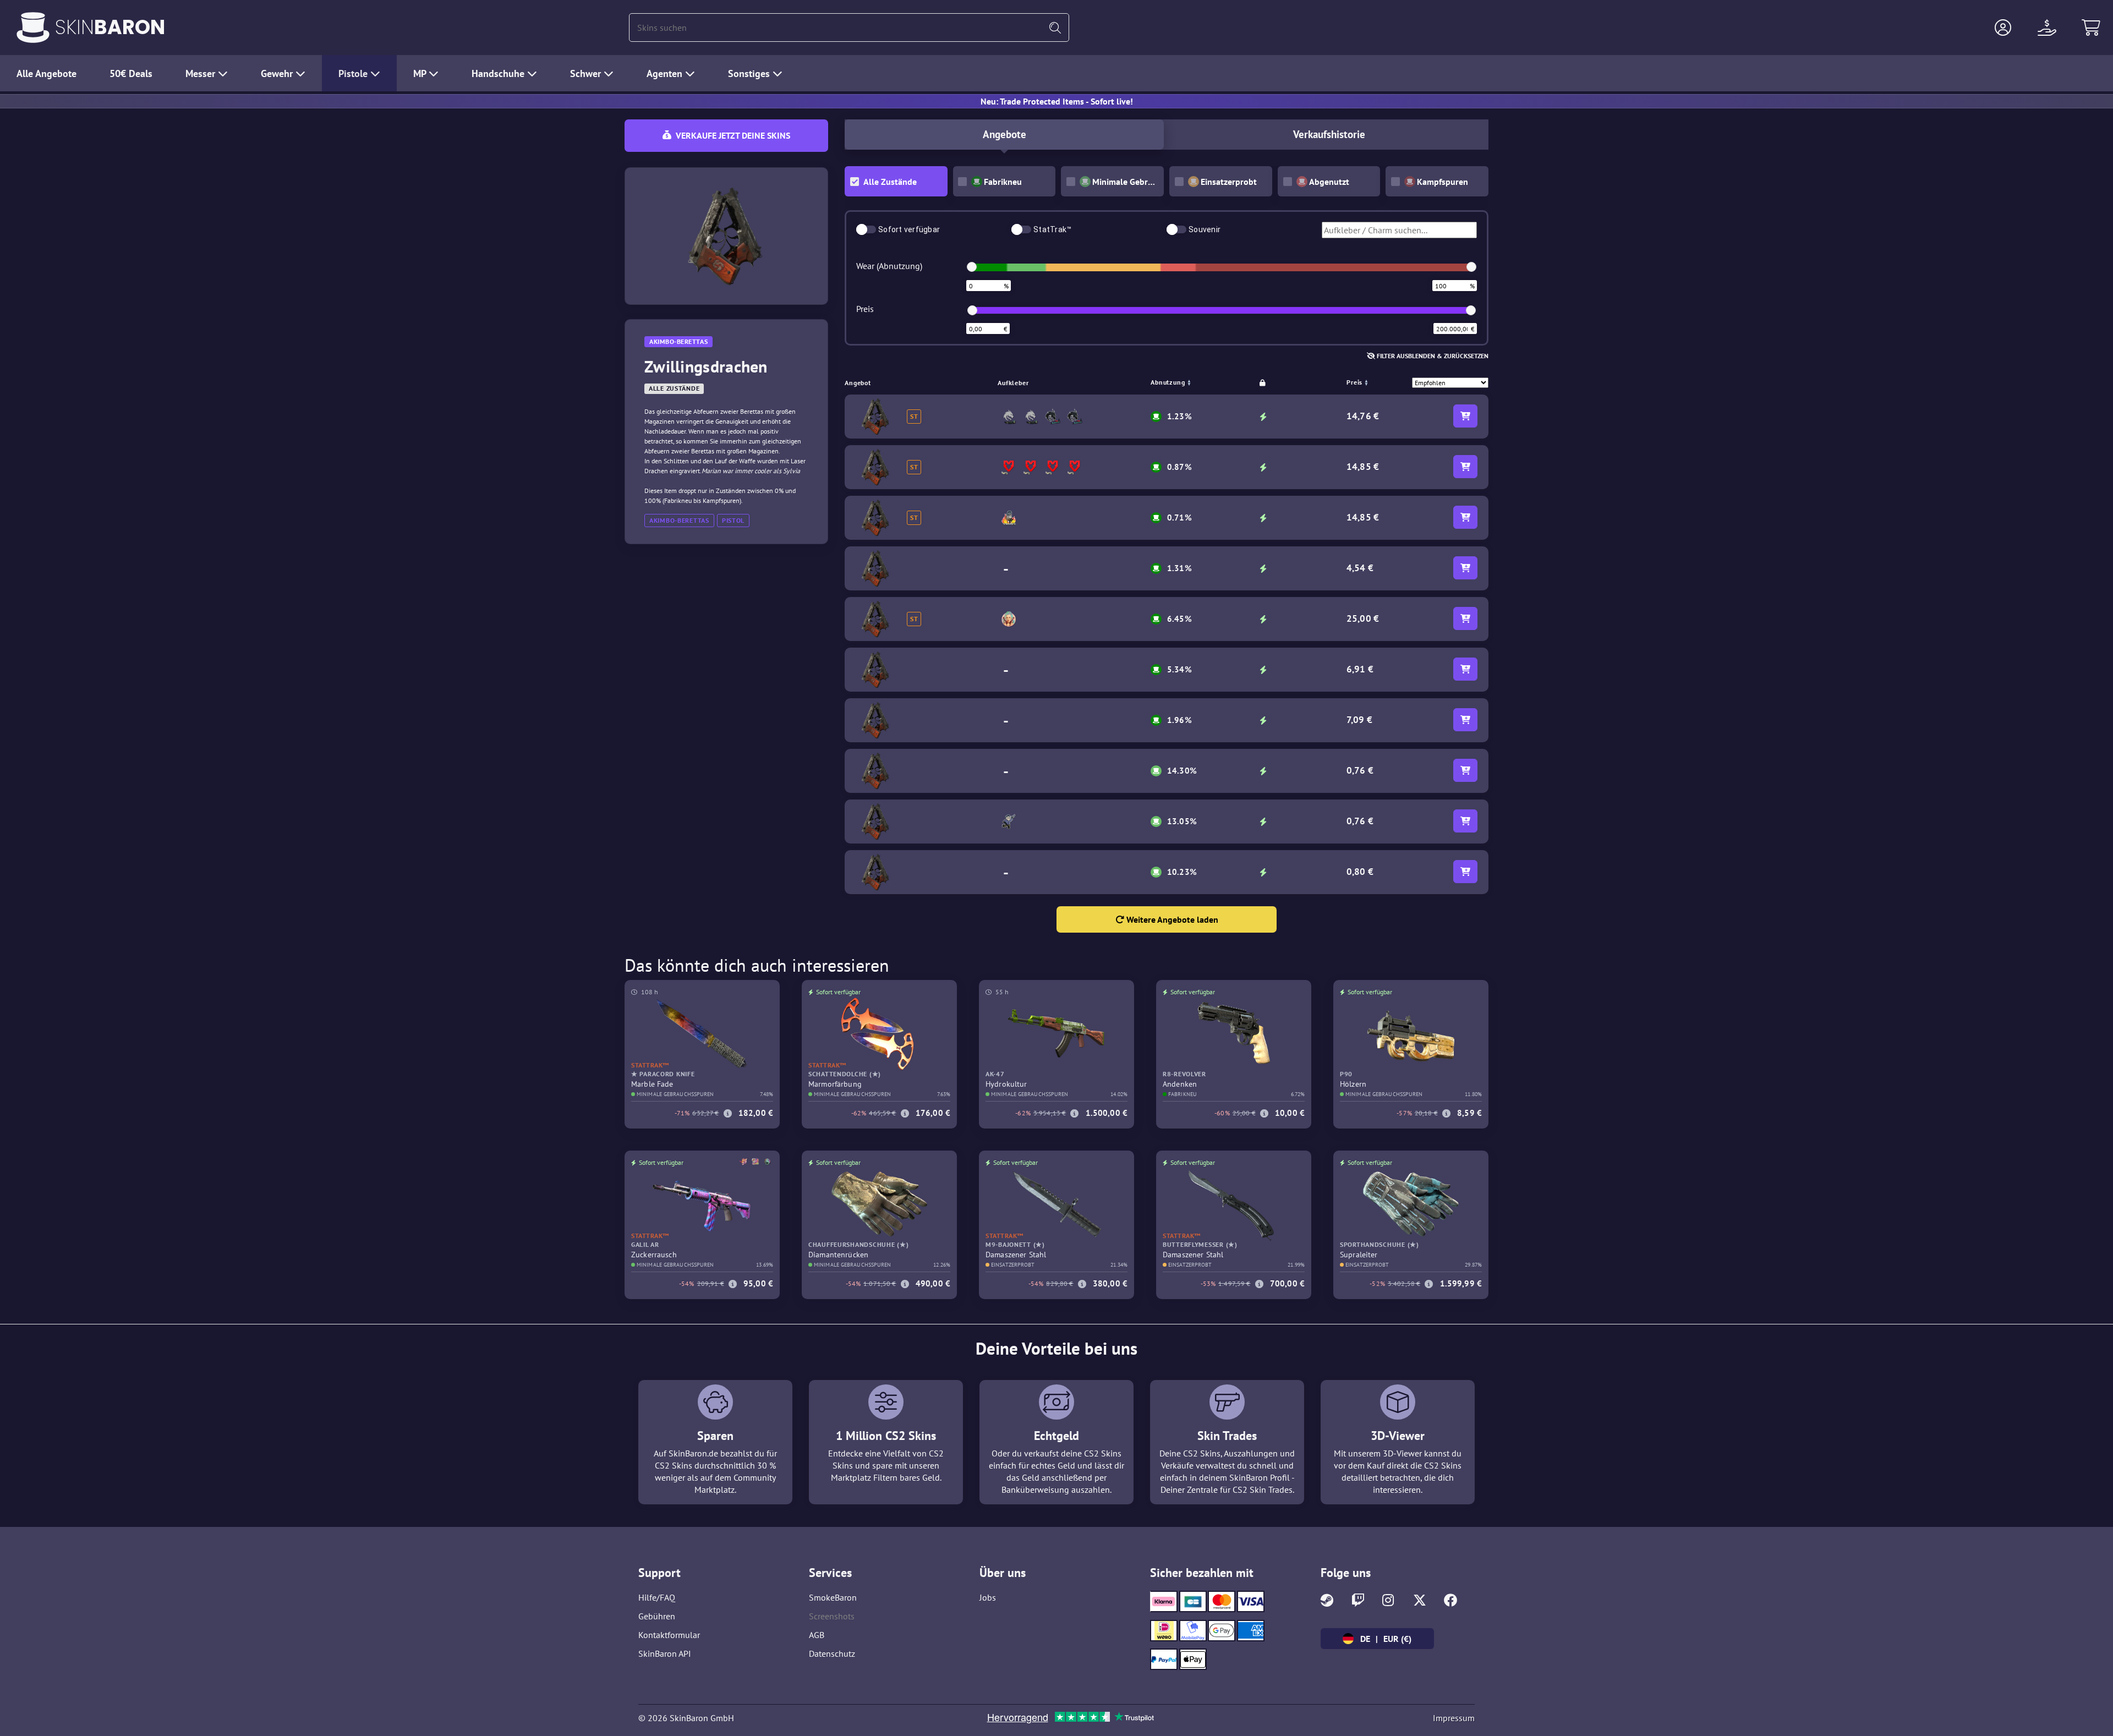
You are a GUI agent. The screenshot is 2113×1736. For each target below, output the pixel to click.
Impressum (1454, 1718)
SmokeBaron (833, 1597)
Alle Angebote (46, 73)
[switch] (866, 229)
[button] (2003, 28)
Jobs (988, 1597)
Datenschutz (832, 1653)
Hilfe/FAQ (657, 1597)
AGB (817, 1635)
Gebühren (657, 1616)
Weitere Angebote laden (1171, 919)
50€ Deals (131, 73)
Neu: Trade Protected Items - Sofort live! (1057, 101)
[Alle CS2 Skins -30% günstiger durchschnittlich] (33, 28)
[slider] (972, 267)
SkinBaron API (665, 1653)
